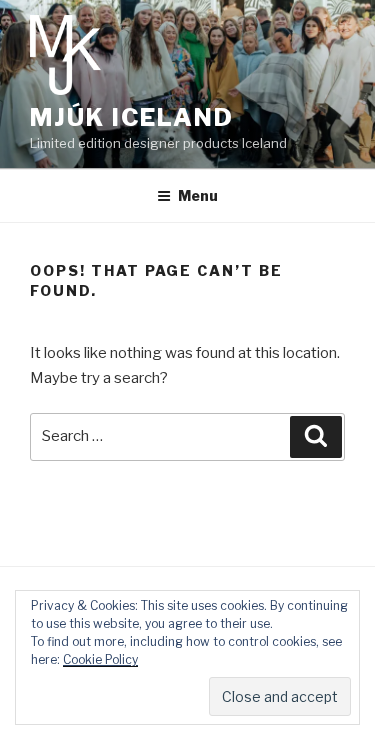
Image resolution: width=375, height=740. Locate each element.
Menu (198, 195)
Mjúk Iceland (132, 117)
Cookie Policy (100, 659)
